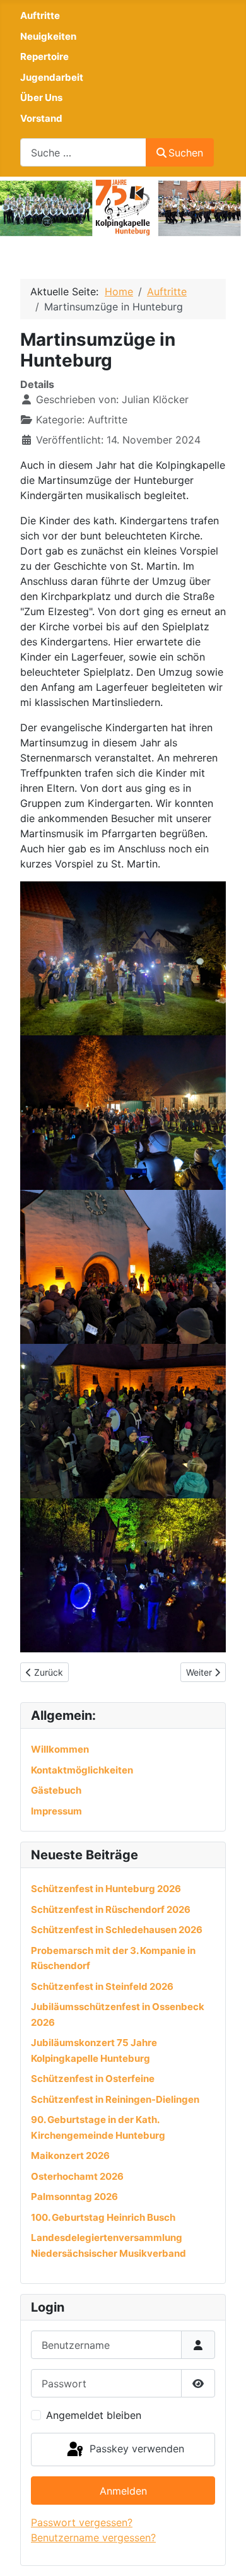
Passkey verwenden (135, 2449)
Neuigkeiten (48, 36)
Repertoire (44, 56)
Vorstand (41, 118)
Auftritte (40, 15)
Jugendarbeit (52, 77)
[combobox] (83, 152)
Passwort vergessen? (82, 2522)
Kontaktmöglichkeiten (82, 1770)
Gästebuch (56, 1790)
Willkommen (60, 1749)
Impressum (56, 1811)
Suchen (186, 153)
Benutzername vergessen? (93, 2538)
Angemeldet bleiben (94, 2415)
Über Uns (41, 97)
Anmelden (123, 2491)
